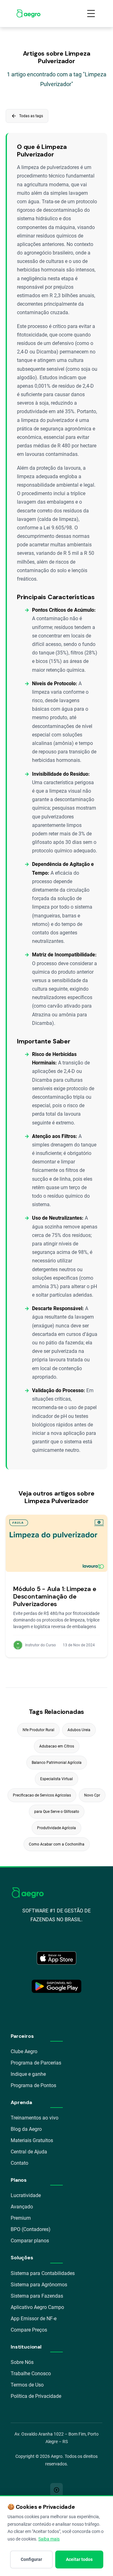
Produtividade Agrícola (56, 1828)
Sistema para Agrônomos (39, 2285)
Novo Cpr (92, 1795)
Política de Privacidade (36, 2396)
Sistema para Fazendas (37, 2296)
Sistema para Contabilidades (43, 2273)
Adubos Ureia (79, 1730)
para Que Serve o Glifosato (57, 1812)
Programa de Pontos (33, 2085)
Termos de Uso (27, 2385)
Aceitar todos (79, 2559)
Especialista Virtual (56, 1779)
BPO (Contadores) (31, 2229)
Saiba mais (49, 2539)
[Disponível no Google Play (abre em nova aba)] (56, 1986)
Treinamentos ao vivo (35, 2118)
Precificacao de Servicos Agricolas (42, 1795)
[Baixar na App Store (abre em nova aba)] (56, 1958)
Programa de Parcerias (36, 2063)
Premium (21, 2218)
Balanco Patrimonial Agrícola (57, 1763)
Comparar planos (30, 2241)
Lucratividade (26, 2195)
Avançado (22, 2207)
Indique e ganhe (28, 2074)
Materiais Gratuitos (32, 2140)
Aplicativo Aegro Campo (37, 2307)
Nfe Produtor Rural (38, 1730)
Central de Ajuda (29, 2152)
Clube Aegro (24, 2051)
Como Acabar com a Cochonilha (57, 1844)
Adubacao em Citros (57, 1746)
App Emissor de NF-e (34, 2319)
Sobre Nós (22, 2362)
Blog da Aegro (26, 2129)
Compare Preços (29, 2330)
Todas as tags (27, 116)
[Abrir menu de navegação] (91, 14)
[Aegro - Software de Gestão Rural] (28, 14)
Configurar (31, 2559)
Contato (19, 2163)
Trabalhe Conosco (31, 2374)
